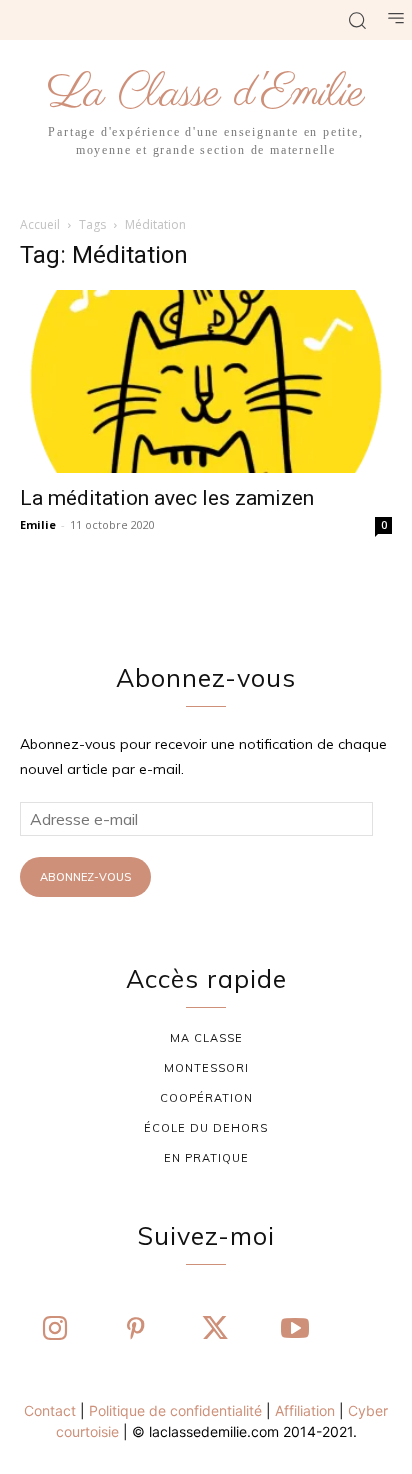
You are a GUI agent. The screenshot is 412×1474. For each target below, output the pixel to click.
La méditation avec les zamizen (167, 498)
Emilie (38, 524)
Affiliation (305, 1410)
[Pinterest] (135, 1330)
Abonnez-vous (85, 877)
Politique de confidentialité (175, 1410)
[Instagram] (55, 1330)
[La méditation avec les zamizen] (206, 382)
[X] (215, 1330)
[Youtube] (295, 1330)
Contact (50, 1410)
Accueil (40, 224)
